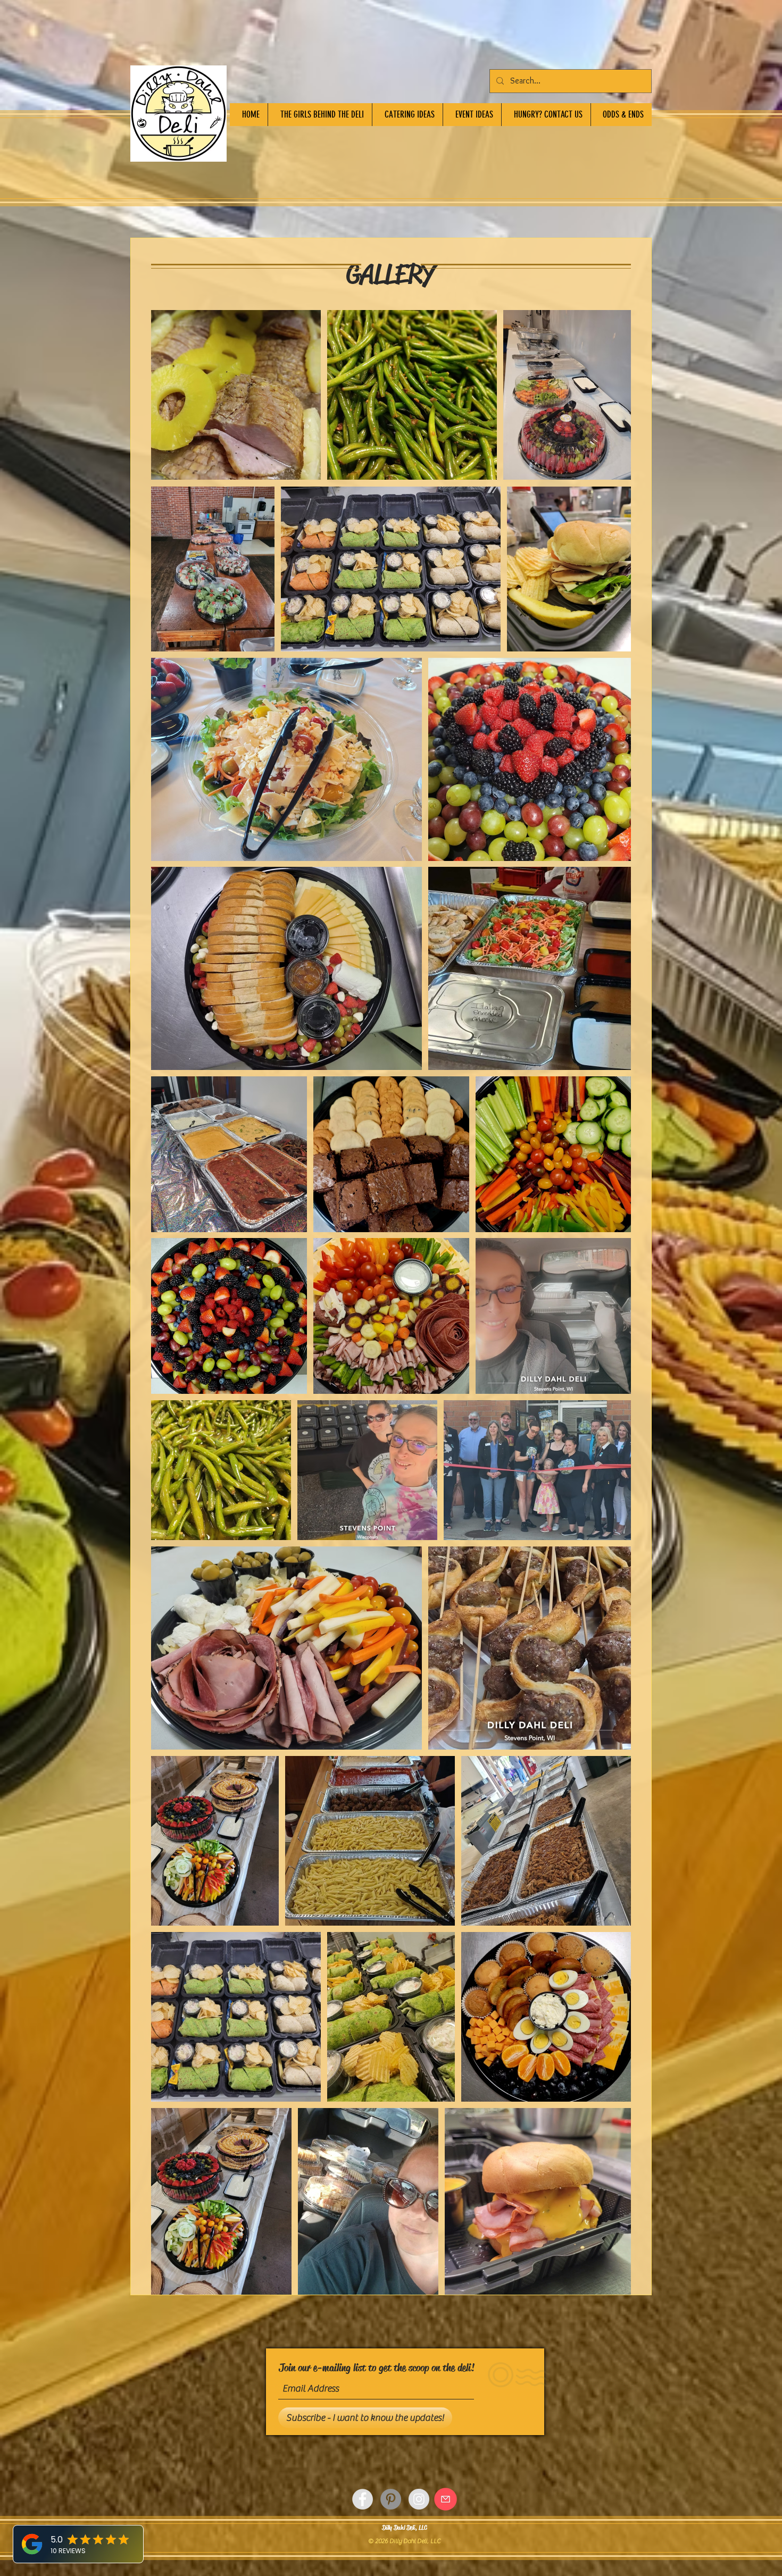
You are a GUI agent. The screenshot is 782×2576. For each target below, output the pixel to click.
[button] (546, 115)
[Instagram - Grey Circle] (419, 2499)
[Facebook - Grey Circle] (363, 2499)
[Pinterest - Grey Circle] (391, 2499)
